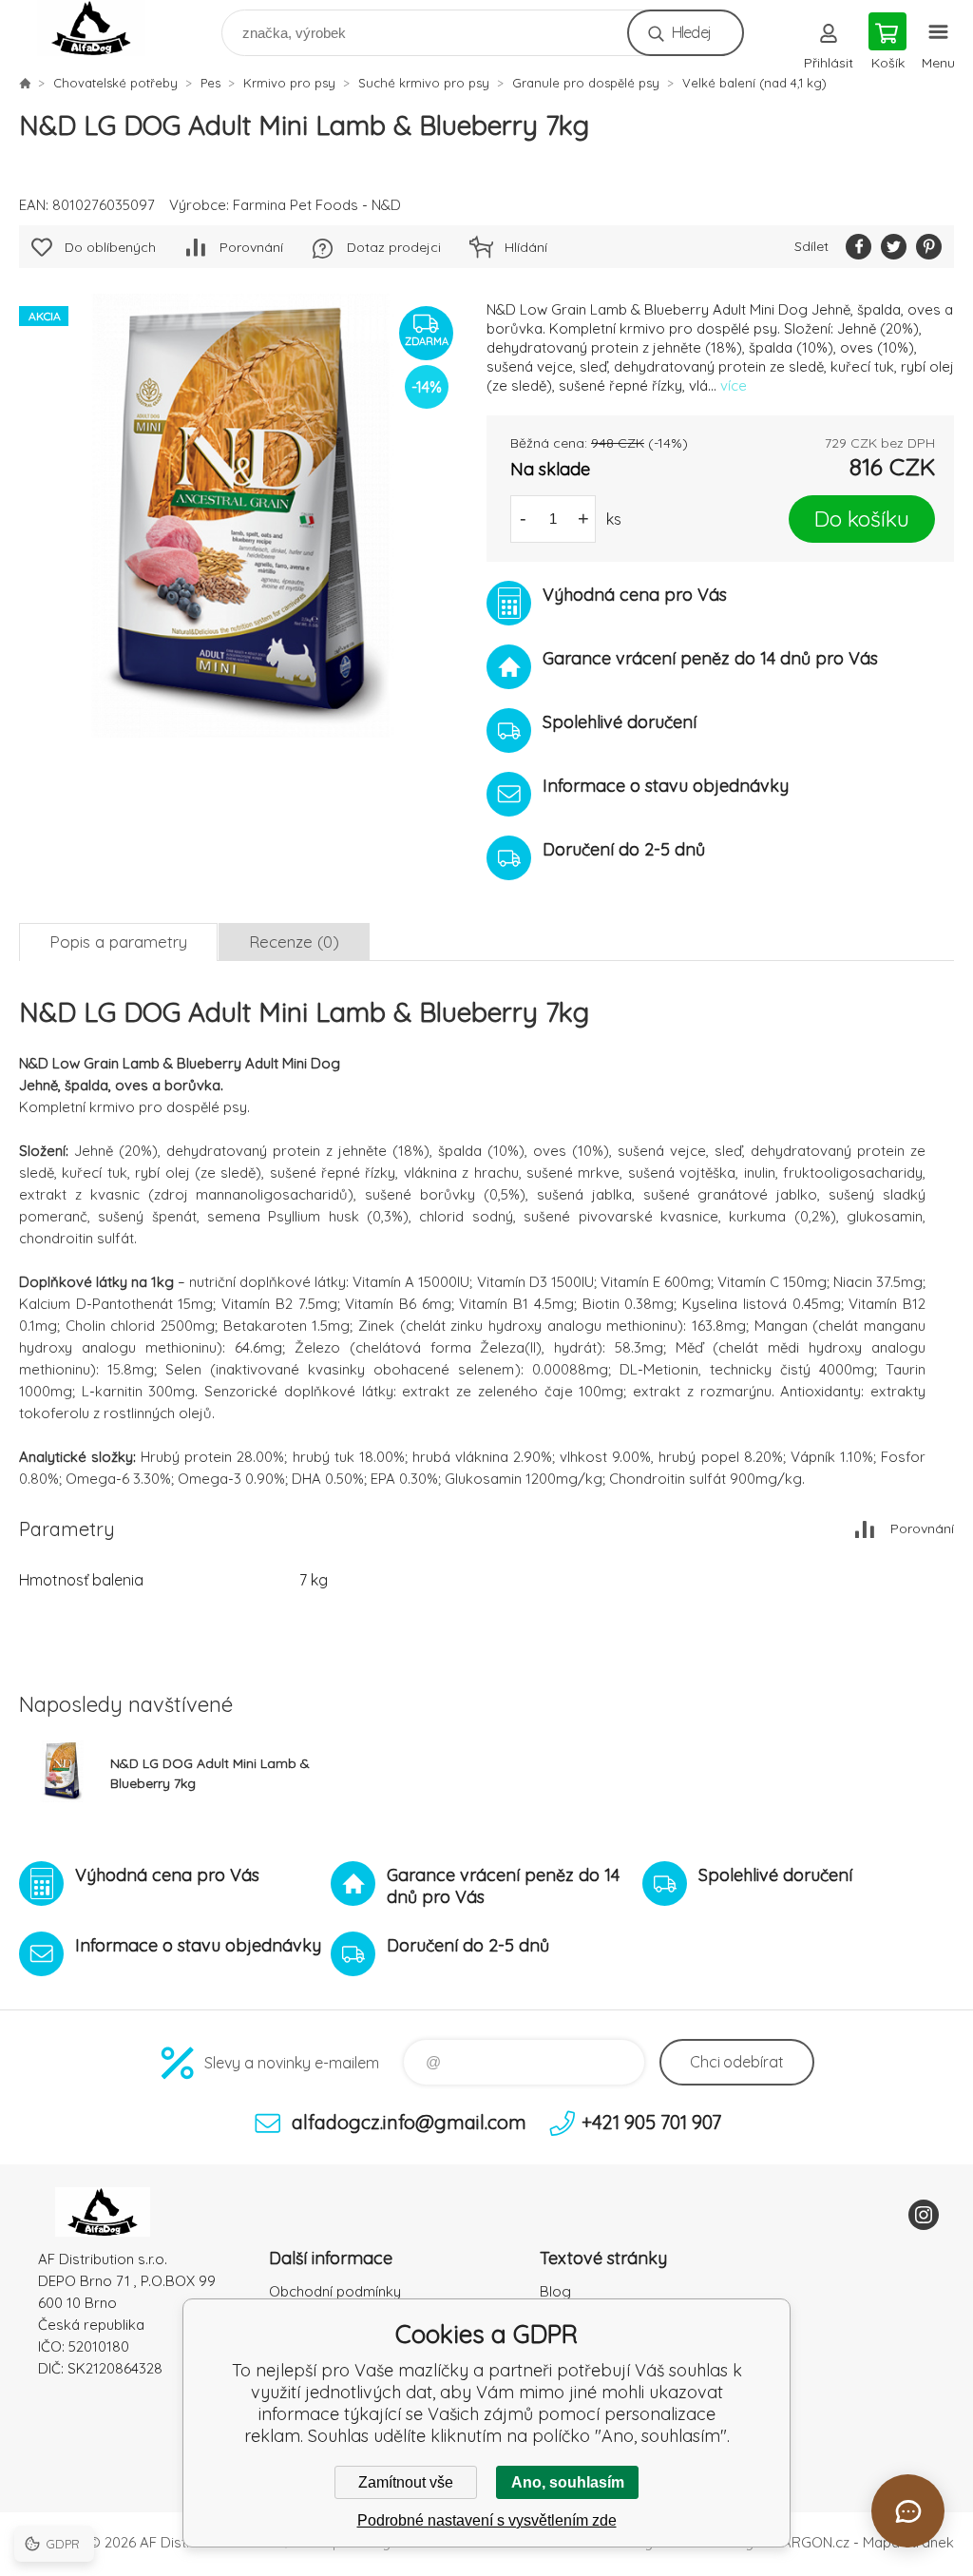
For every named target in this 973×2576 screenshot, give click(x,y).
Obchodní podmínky (335, 2291)
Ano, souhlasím (568, 2482)
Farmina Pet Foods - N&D (317, 205)
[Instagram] (924, 2215)
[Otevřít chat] (908, 2511)
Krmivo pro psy (289, 83)
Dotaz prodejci (394, 247)
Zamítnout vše (406, 2482)
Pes (210, 83)
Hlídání (526, 247)
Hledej (691, 32)
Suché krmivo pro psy (424, 83)
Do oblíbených (110, 247)
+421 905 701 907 (651, 2122)
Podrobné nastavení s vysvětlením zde (487, 2520)
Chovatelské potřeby (115, 83)
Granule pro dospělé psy (586, 83)
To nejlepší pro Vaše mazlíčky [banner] (103, 28)
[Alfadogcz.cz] (25, 83)
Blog (555, 2291)
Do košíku (862, 519)
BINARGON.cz (805, 2542)
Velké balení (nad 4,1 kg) (754, 83)
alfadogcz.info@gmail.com (409, 2122)
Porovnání (251, 247)
